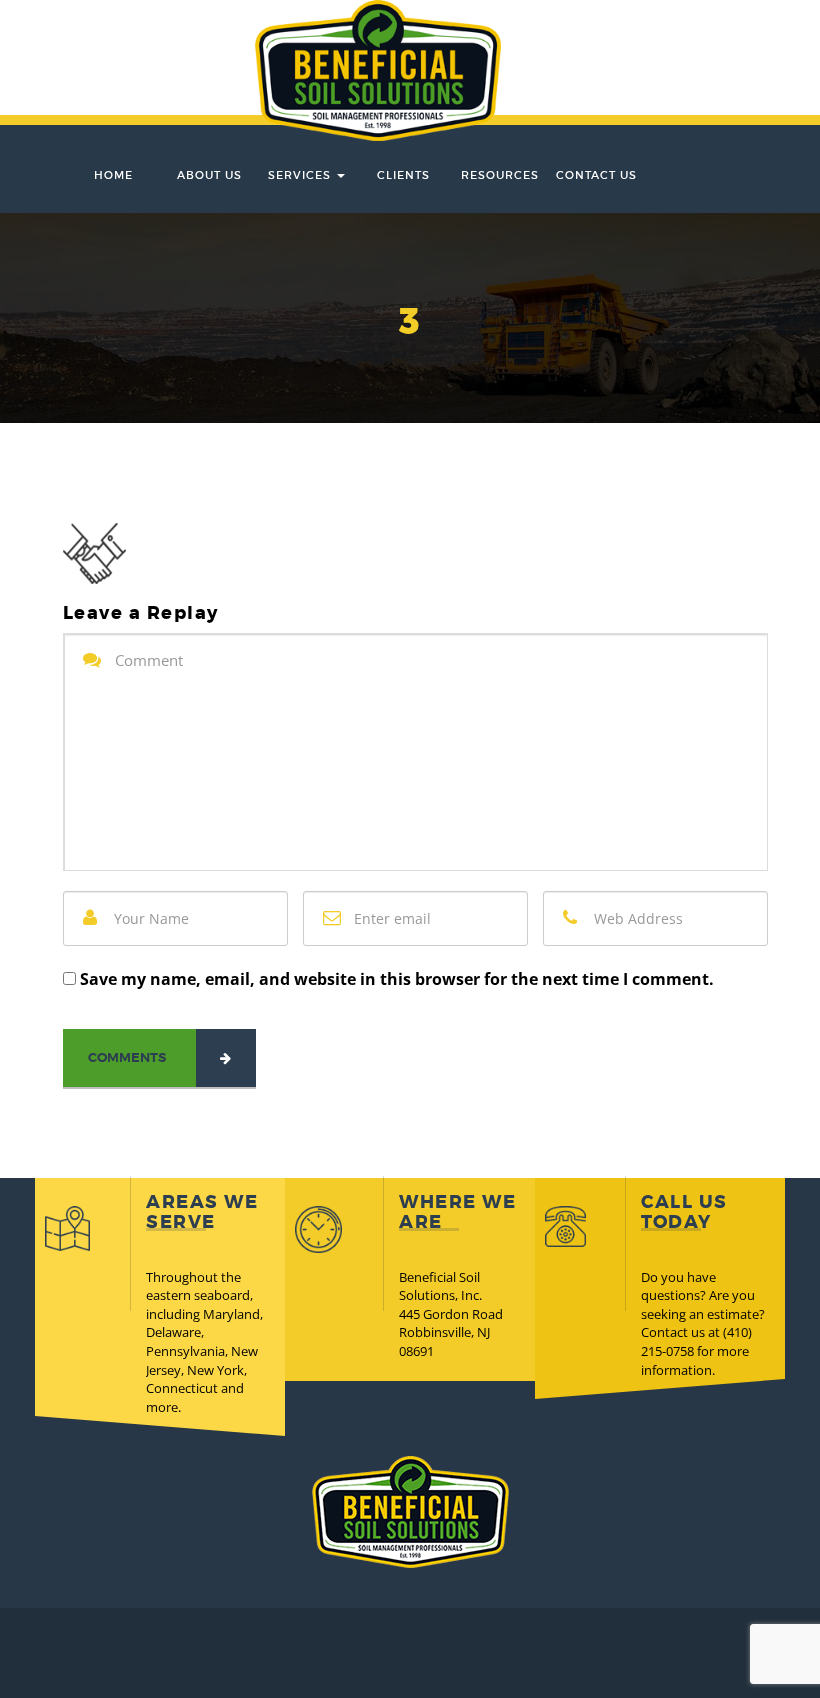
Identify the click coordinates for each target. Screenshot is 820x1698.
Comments (127, 1057)
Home (113, 175)
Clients (403, 175)
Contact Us (596, 175)
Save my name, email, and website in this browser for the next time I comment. (397, 979)
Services (301, 175)
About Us (209, 175)
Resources (500, 175)
